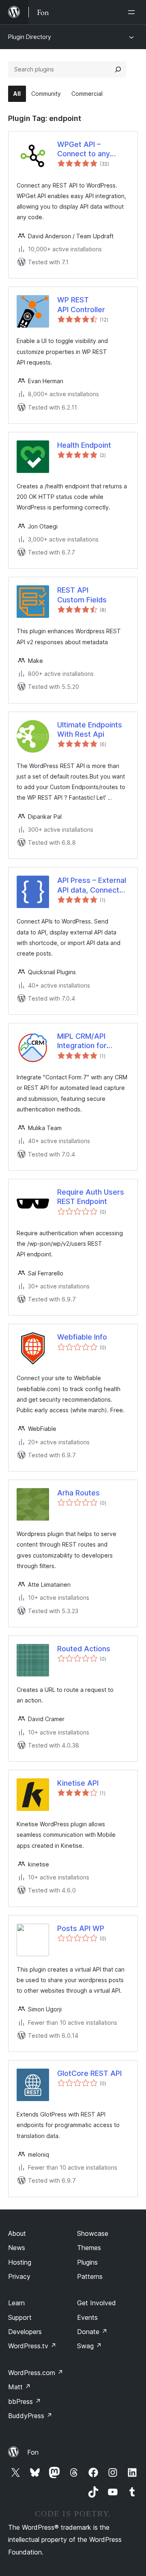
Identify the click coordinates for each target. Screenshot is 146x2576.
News (17, 2248)
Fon (33, 2452)
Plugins (87, 2262)
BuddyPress (30, 2416)
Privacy (19, 2276)
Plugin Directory (30, 37)
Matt (19, 2387)
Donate (92, 2332)
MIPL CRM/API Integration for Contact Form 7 (84, 1041)
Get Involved (97, 2303)
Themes (89, 2248)
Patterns (90, 2276)
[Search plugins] (118, 69)
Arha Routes (78, 1493)
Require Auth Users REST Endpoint (91, 1197)
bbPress (25, 2401)
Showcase (93, 2233)
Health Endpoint (84, 445)
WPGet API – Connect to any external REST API (88, 149)
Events (87, 2317)
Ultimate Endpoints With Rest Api (90, 729)
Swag (89, 2346)
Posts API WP (81, 1928)
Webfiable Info (82, 1337)
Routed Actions (84, 1649)
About (17, 2233)
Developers (25, 2332)
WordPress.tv (32, 2346)
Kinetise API (78, 1783)
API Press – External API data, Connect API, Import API (92, 885)
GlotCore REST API (89, 2073)
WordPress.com (36, 2373)
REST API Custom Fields (82, 595)
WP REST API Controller (81, 304)
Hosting (20, 2262)
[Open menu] (133, 12)
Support (20, 2317)
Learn (16, 2303)
